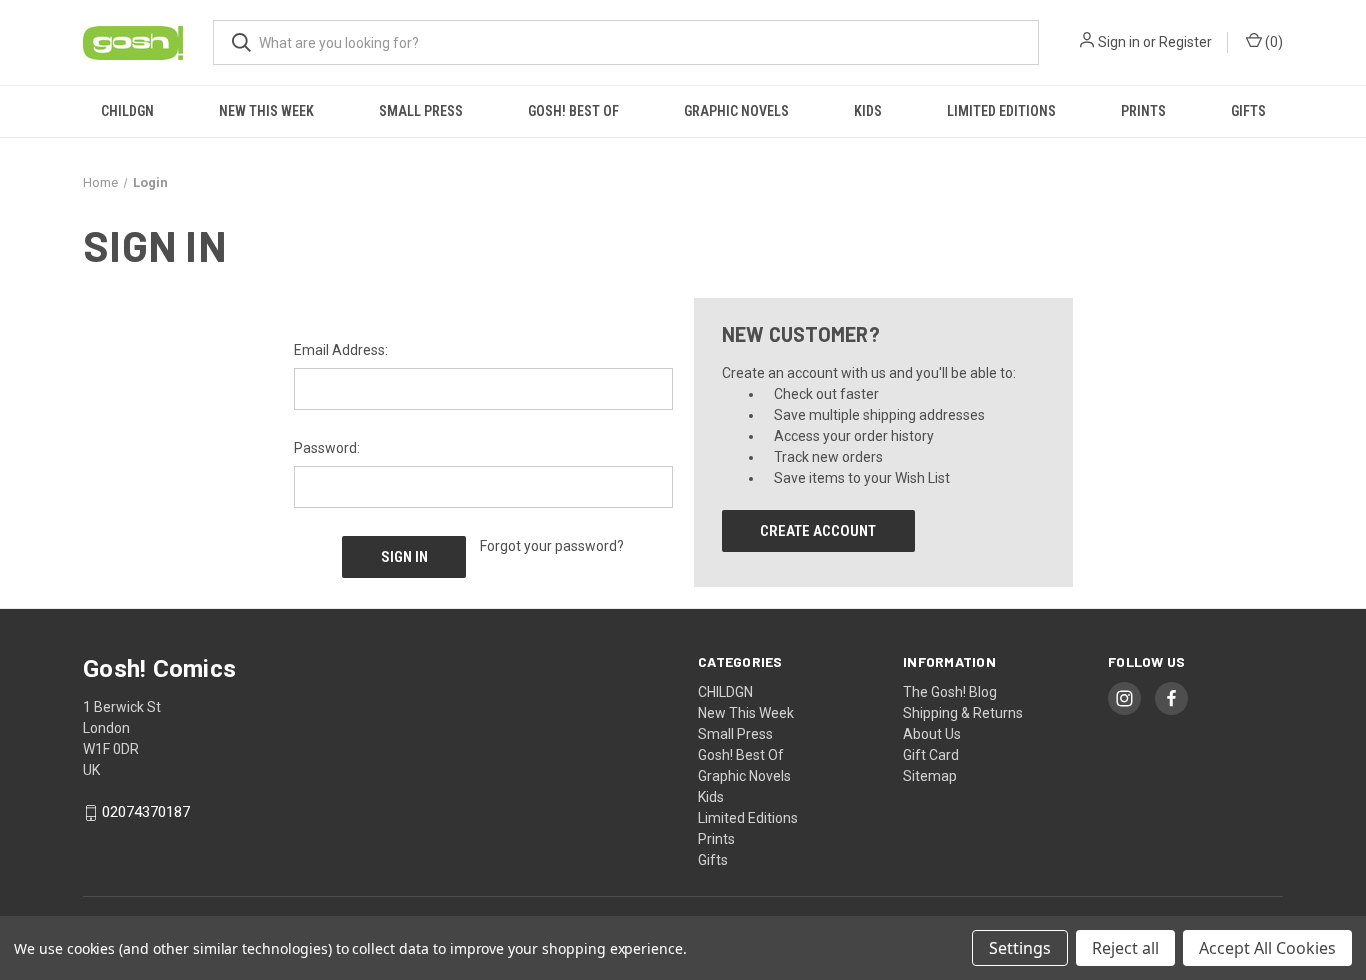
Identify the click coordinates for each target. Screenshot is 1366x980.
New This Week (266, 111)
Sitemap (930, 776)
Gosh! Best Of (573, 111)
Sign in (1119, 42)
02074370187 (146, 813)
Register (1185, 42)
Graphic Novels (736, 111)
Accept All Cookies (1267, 948)
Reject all (1125, 948)
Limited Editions (1001, 111)
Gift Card (931, 755)
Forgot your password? (552, 546)
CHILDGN (127, 111)
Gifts (1248, 111)
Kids (868, 111)
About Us (932, 734)
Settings (1020, 948)
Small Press (421, 111)
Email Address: (341, 350)
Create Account (818, 531)
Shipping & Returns (963, 713)
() (1272, 42)
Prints (1143, 111)
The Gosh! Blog (950, 692)
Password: (327, 448)
